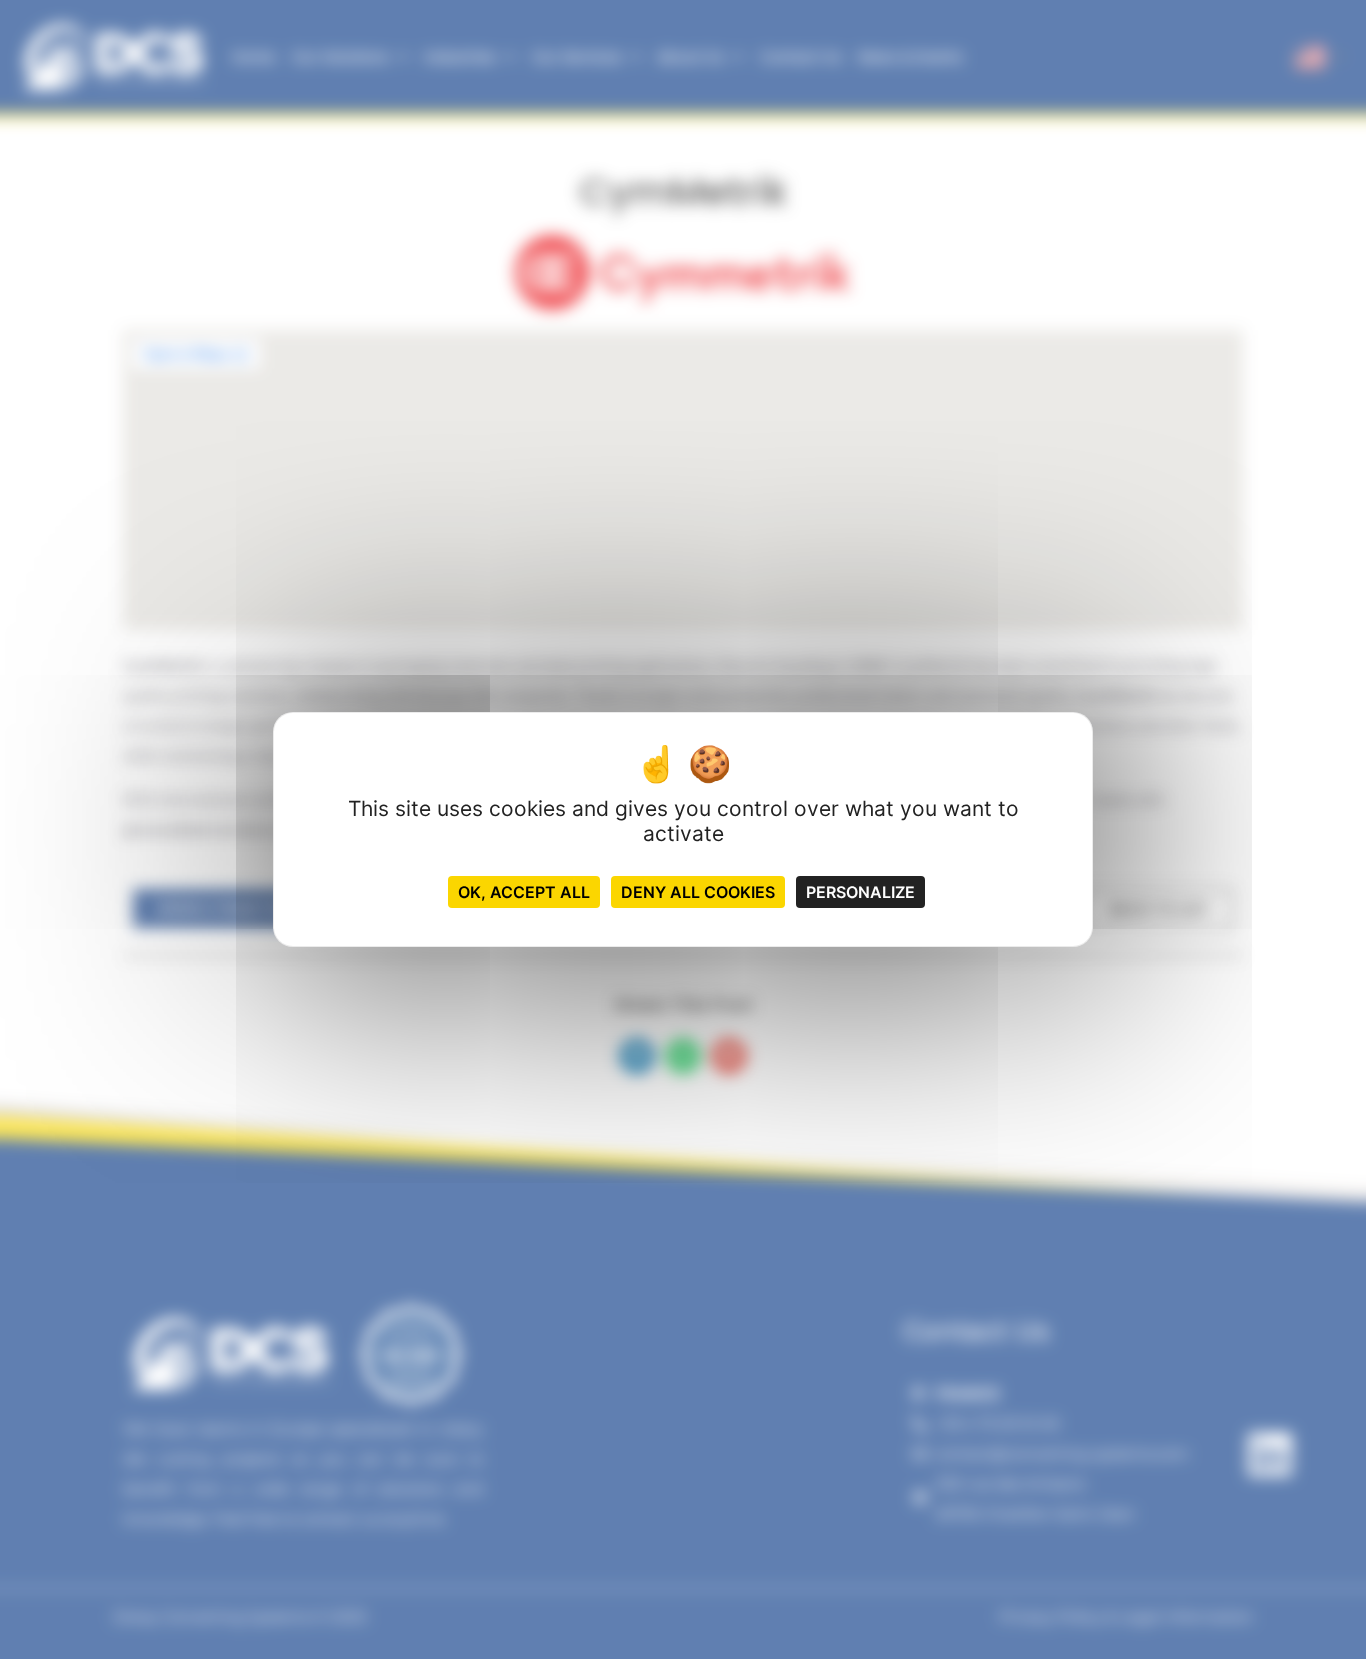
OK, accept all (524, 892)
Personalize (860, 892)
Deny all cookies (698, 892)
